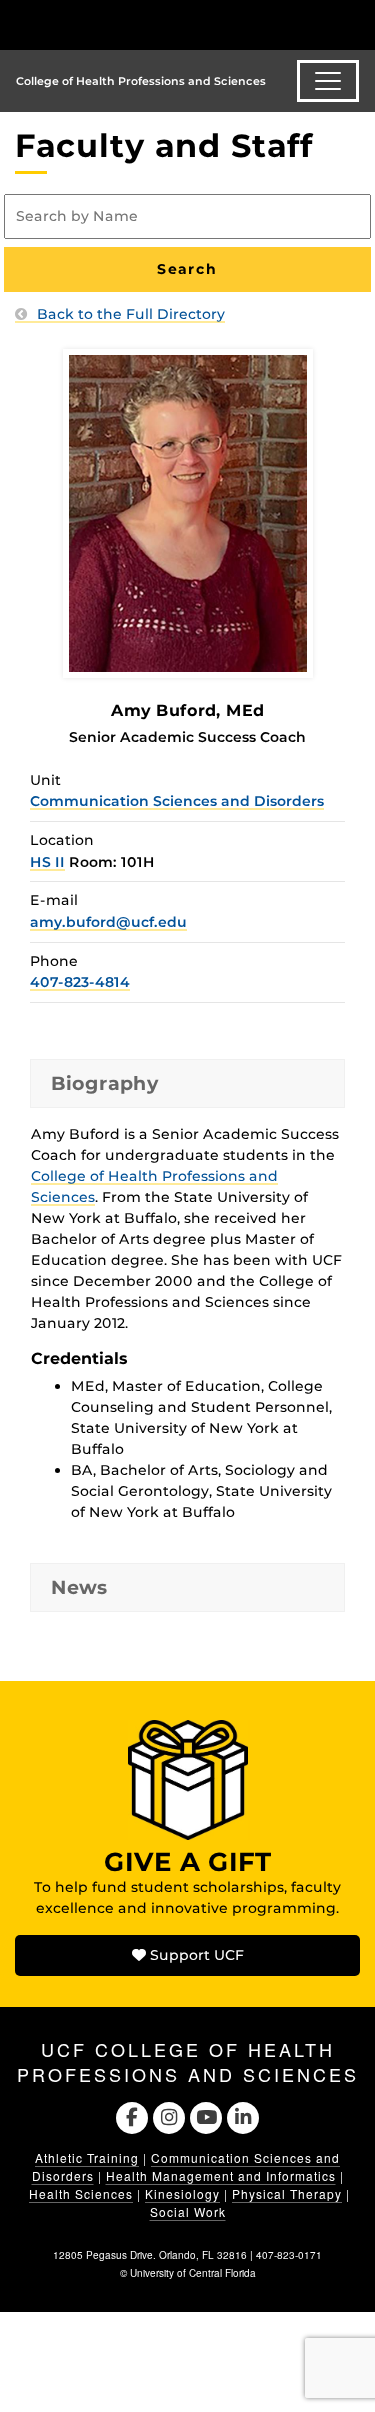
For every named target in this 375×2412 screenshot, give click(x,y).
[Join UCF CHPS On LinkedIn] (243, 2116)
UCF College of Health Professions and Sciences (188, 2062)
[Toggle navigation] (328, 81)
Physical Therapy (287, 2193)
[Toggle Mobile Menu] (355, 23)
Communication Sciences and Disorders (177, 801)
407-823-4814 (80, 982)
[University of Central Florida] (152, 24)
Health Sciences (81, 2193)
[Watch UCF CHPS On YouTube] (206, 2116)
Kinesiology (182, 2193)
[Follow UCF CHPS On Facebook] (131, 2116)
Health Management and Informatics (221, 2175)
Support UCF (195, 1955)
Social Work (188, 2211)
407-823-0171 (289, 2255)
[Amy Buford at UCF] (188, 512)
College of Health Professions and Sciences (141, 81)
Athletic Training (87, 2157)
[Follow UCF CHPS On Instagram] (168, 2116)
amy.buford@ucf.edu (108, 922)
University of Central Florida (193, 2273)
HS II (47, 862)
